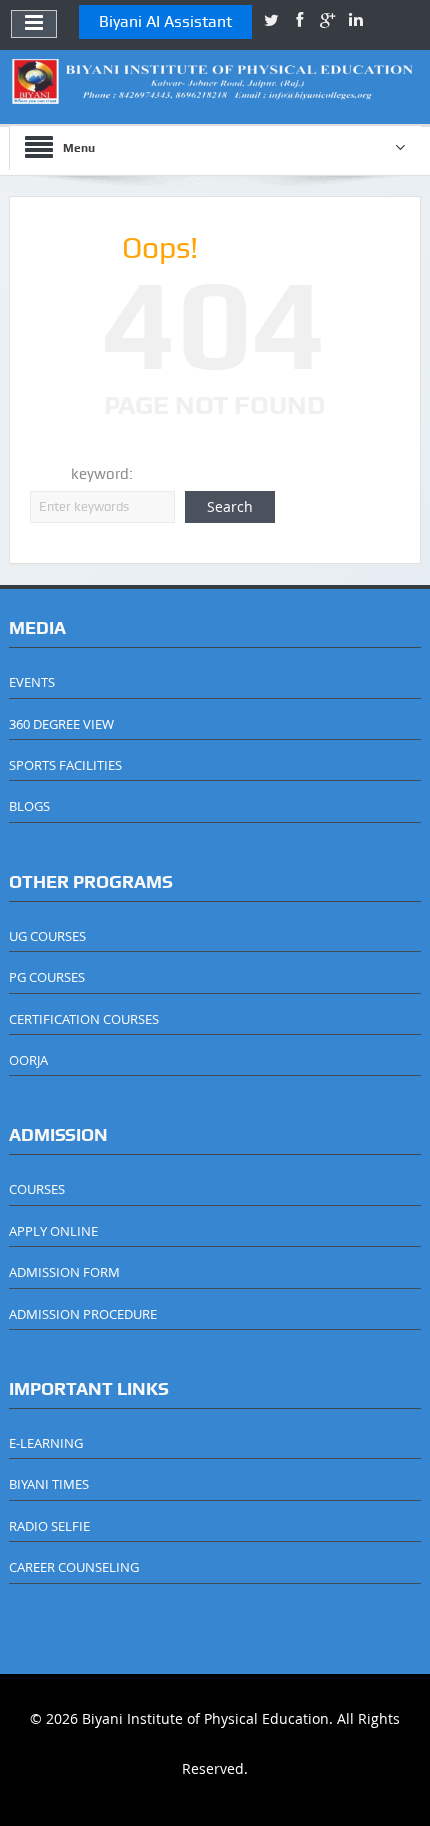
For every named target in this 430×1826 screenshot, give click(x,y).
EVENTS (32, 682)
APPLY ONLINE (53, 1231)
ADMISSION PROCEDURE (83, 1314)
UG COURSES (47, 936)
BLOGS (29, 806)
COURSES (37, 1189)
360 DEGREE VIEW (61, 724)
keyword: (102, 474)
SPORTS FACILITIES (65, 765)
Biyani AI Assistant (165, 21)
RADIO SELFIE (49, 1526)
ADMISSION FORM (64, 1272)
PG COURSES (47, 977)
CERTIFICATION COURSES (84, 1019)
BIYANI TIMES (49, 1484)
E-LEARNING (46, 1443)
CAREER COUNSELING (74, 1567)
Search (230, 506)
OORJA (28, 1060)
